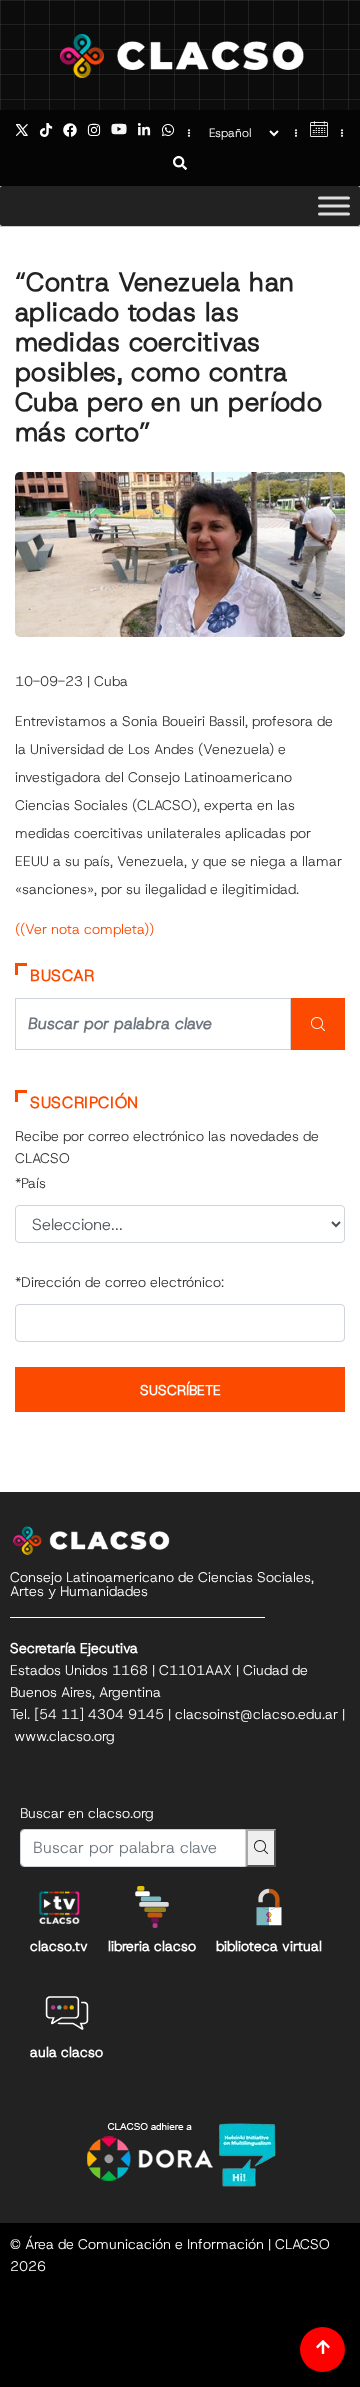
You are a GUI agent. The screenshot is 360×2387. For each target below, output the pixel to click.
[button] (180, 165)
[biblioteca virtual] (269, 1907)
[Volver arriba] (322, 2349)
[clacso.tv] (59, 1907)
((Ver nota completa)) (84, 929)
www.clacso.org (64, 1736)
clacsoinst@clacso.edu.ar (256, 1714)
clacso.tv (59, 1946)
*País (30, 1183)
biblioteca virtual (269, 1946)
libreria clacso (152, 1946)
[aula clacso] (67, 2013)
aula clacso (66, 2052)
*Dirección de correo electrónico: (119, 1282)
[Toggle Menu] (334, 205)
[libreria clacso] (152, 1907)
